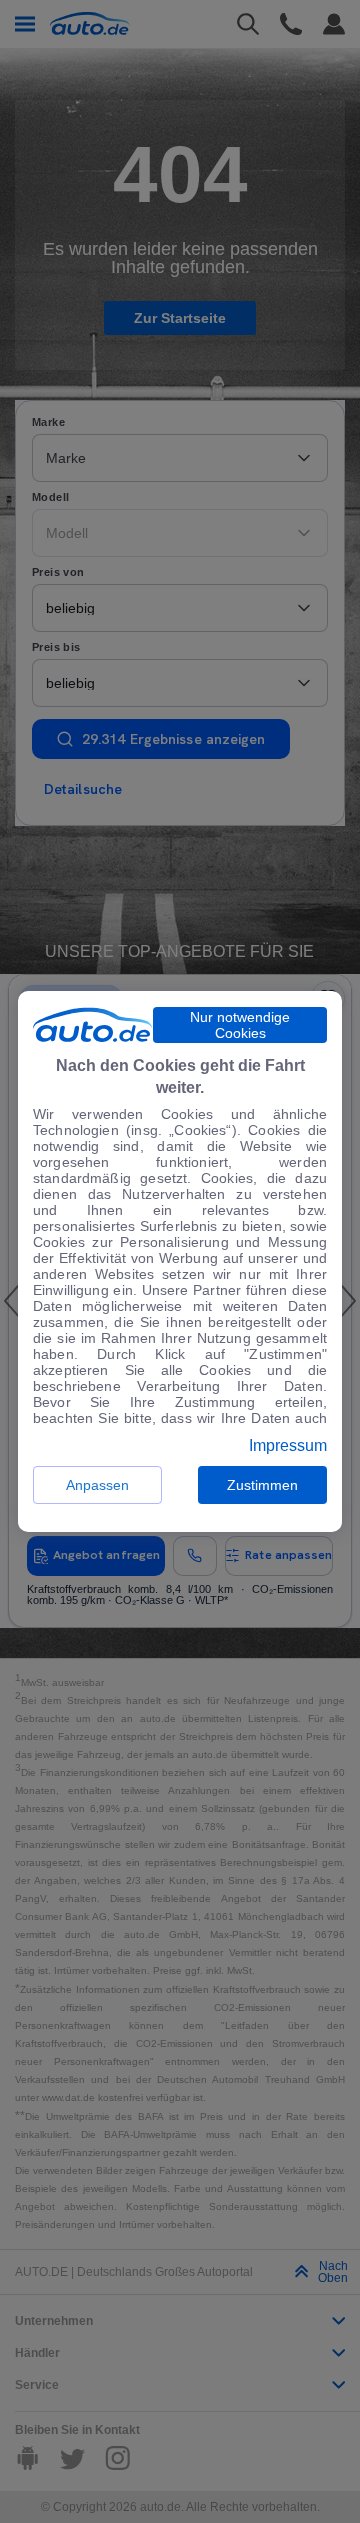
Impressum (288, 1446)
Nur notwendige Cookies (240, 1025)
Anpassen (97, 1485)
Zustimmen (262, 1485)
